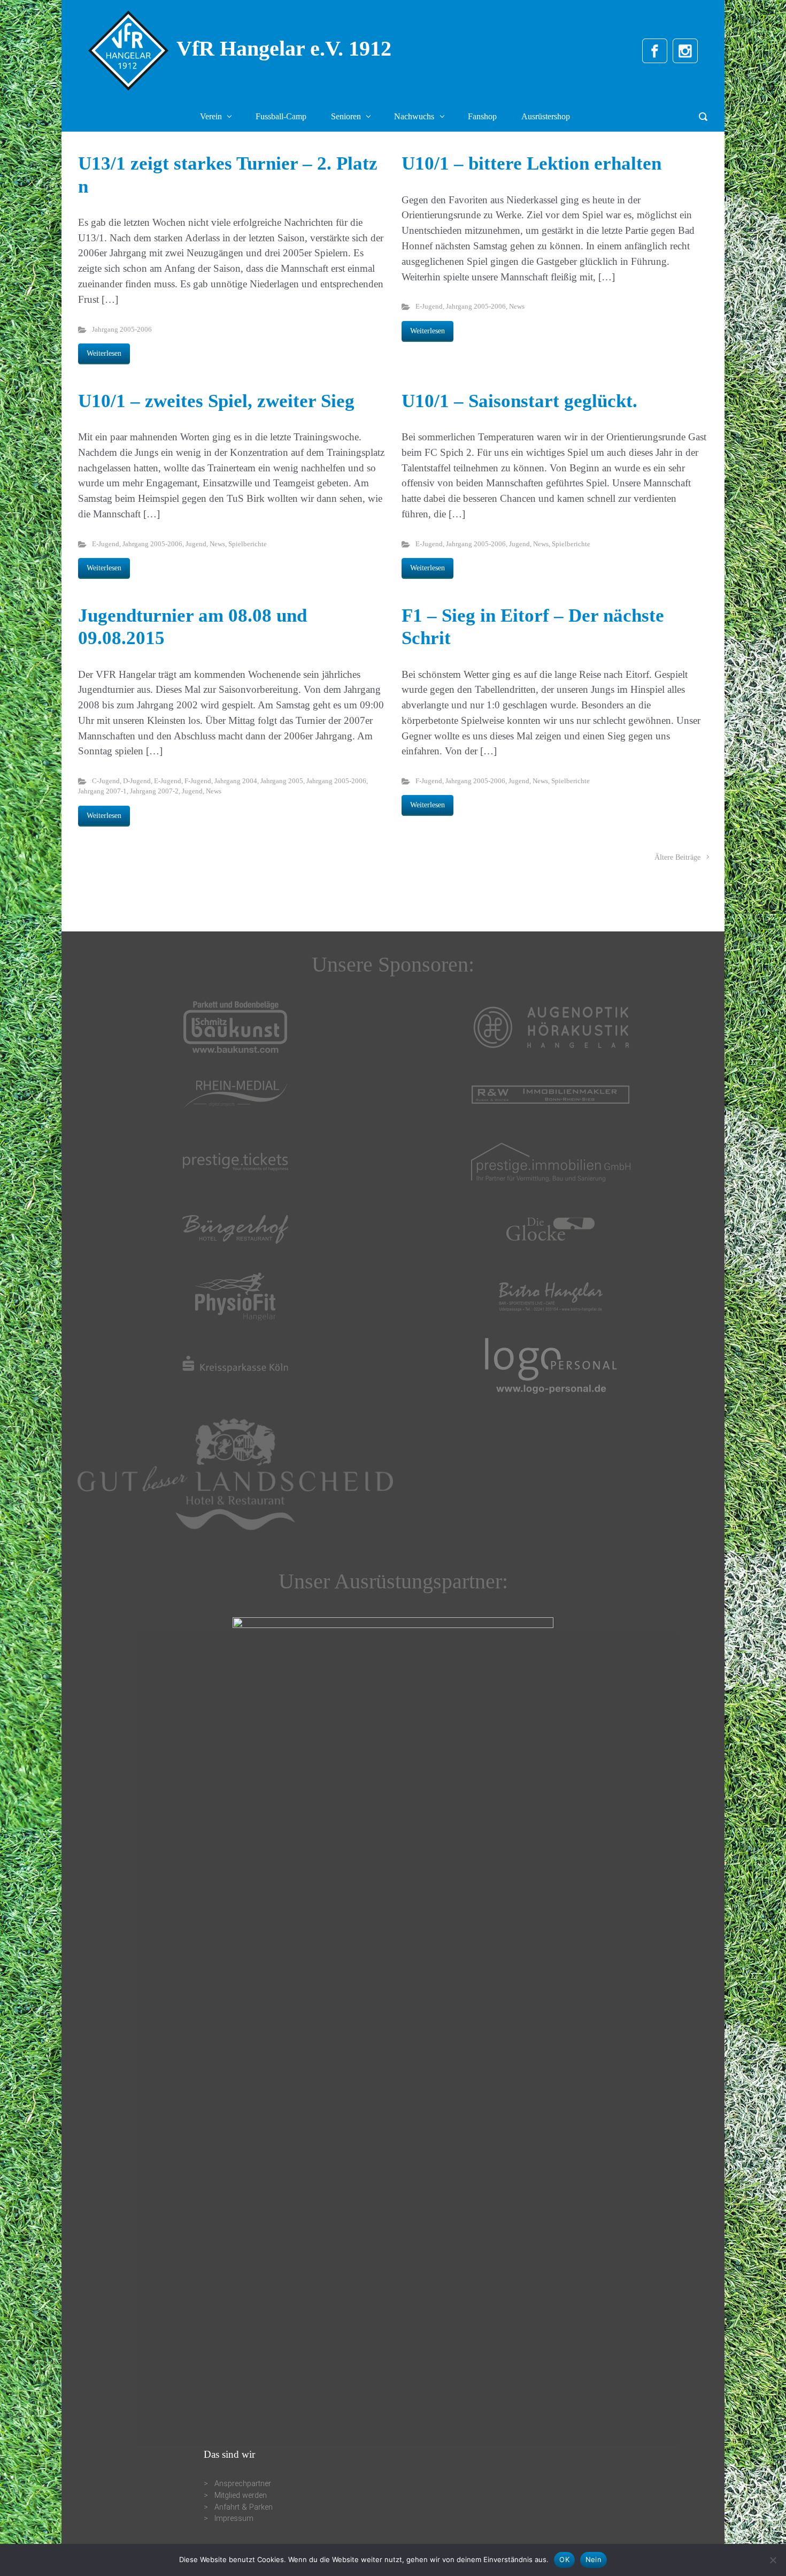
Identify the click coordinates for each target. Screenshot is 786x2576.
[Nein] (773, 2560)
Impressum (234, 2518)
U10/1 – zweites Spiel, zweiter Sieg (216, 401)
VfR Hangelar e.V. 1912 (284, 48)
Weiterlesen (104, 353)
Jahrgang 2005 (282, 781)
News (517, 307)
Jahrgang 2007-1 (102, 791)
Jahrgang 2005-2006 (122, 330)
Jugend (196, 544)
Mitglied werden (241, 2495)
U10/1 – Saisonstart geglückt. (519, 401)
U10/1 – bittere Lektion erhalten (531, 163)
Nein (594, 2559)
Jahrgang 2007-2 (154, 791)
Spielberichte (248, 544)
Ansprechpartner (243, 2484)
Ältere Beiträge (677, 857)
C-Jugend (106, 781)
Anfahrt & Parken (244, 2507)
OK (564, 2559)
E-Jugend (429, 307)
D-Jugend (137, 781)
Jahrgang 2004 (236, 781)
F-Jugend (198, 781)
